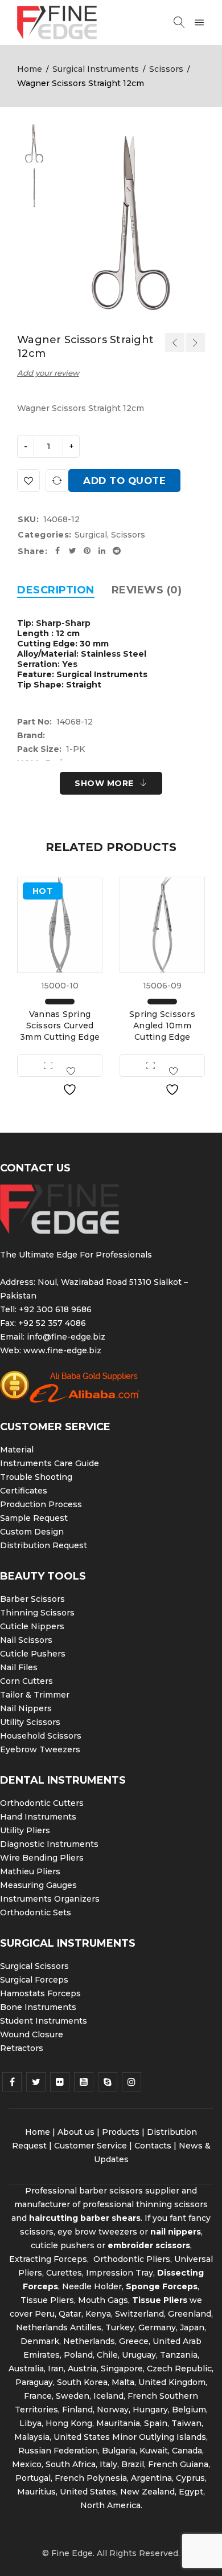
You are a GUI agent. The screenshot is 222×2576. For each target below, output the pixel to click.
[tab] (56, 590)
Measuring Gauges (38, 1885)
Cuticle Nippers (32, 1626)
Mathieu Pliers (30, 1871)
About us (76, 2132)
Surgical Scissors (34, 1966)
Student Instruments (44, 2021)
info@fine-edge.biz (66, 1337)
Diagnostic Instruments (49, 1844)
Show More (104, 783)
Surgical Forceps (34, 1980)
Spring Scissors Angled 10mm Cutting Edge (162, 1025)
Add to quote (124, 481)
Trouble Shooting (36, 1477)
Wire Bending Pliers (42, 1858)
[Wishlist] (28, 481)
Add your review (48, 373)
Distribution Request (44, 1545)
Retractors (22, 2048)
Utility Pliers (25, 1830)
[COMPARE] (57, 481)
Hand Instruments (38, 1817)
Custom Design (32, 1532)
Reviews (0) (147, 590)
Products (121, 2132)
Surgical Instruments (96, 69)
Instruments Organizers (50, 1899)
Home (30, 69)
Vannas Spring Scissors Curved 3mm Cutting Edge (60, 1025)
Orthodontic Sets (36, 1912)
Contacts (153, 2146)
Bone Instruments (38, 2007)
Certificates (24, 1491)
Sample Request (34, 1518)
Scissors (166, 69)
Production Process (41, 1504)
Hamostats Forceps (40, 1993)
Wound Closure (32, 2034)
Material (17, 1450)
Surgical (91, 535)
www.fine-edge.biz (62, 1350)
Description (56, 590)
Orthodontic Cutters (42, 1803)
